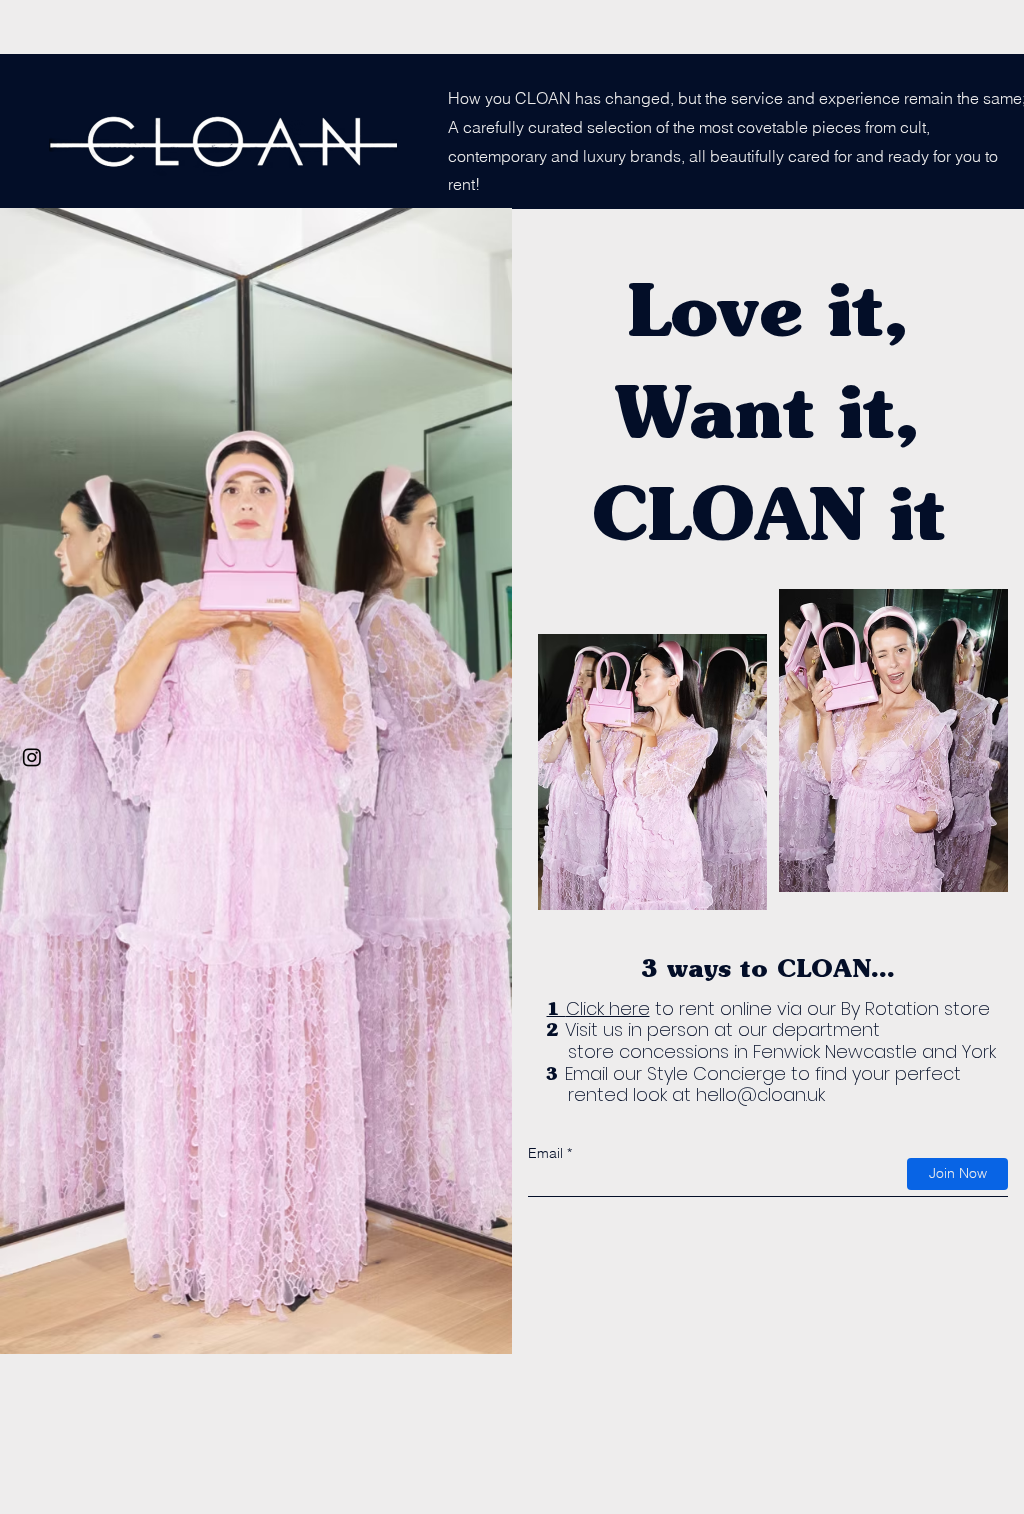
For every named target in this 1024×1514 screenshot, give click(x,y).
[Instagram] (32, 757)
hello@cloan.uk (760, 1094)
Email (545, 1153)
